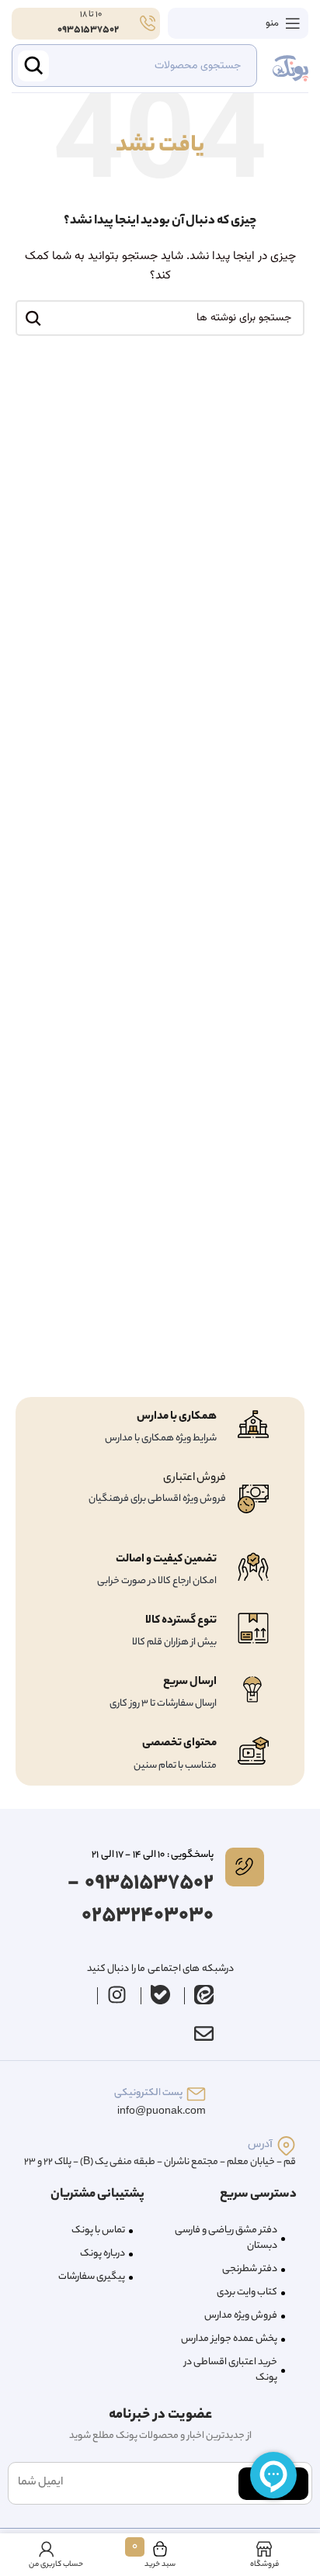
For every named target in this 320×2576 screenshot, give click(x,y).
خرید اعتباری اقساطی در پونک (231, 2370)
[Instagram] (117, 1994)
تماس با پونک (98, 2230)
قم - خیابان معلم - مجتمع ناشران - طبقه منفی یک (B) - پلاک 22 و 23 (160, 2162)
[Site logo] (290, 66)
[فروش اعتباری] (253, 1499)
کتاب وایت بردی (247, 2292)
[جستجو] (33, 318)
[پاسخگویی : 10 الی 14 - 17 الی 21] (245, 1867)
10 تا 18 (90, 15)
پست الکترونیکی (148, 2093)
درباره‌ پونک (103, 2254)
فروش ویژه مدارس (241, 2316)
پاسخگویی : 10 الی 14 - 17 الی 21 (152, 1855)
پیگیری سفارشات (92, 2277)
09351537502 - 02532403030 (141, 1900)
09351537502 (88, 30)
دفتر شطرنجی (250, 2269)
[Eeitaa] (204, 1994)
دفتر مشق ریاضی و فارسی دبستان (226, 2238)
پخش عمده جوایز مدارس (229, 2339)
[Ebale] (161, 1994)
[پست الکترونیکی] (196, 2094)
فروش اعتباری (195, 1478)
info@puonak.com (162, 2112)
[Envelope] (203, 2033)
